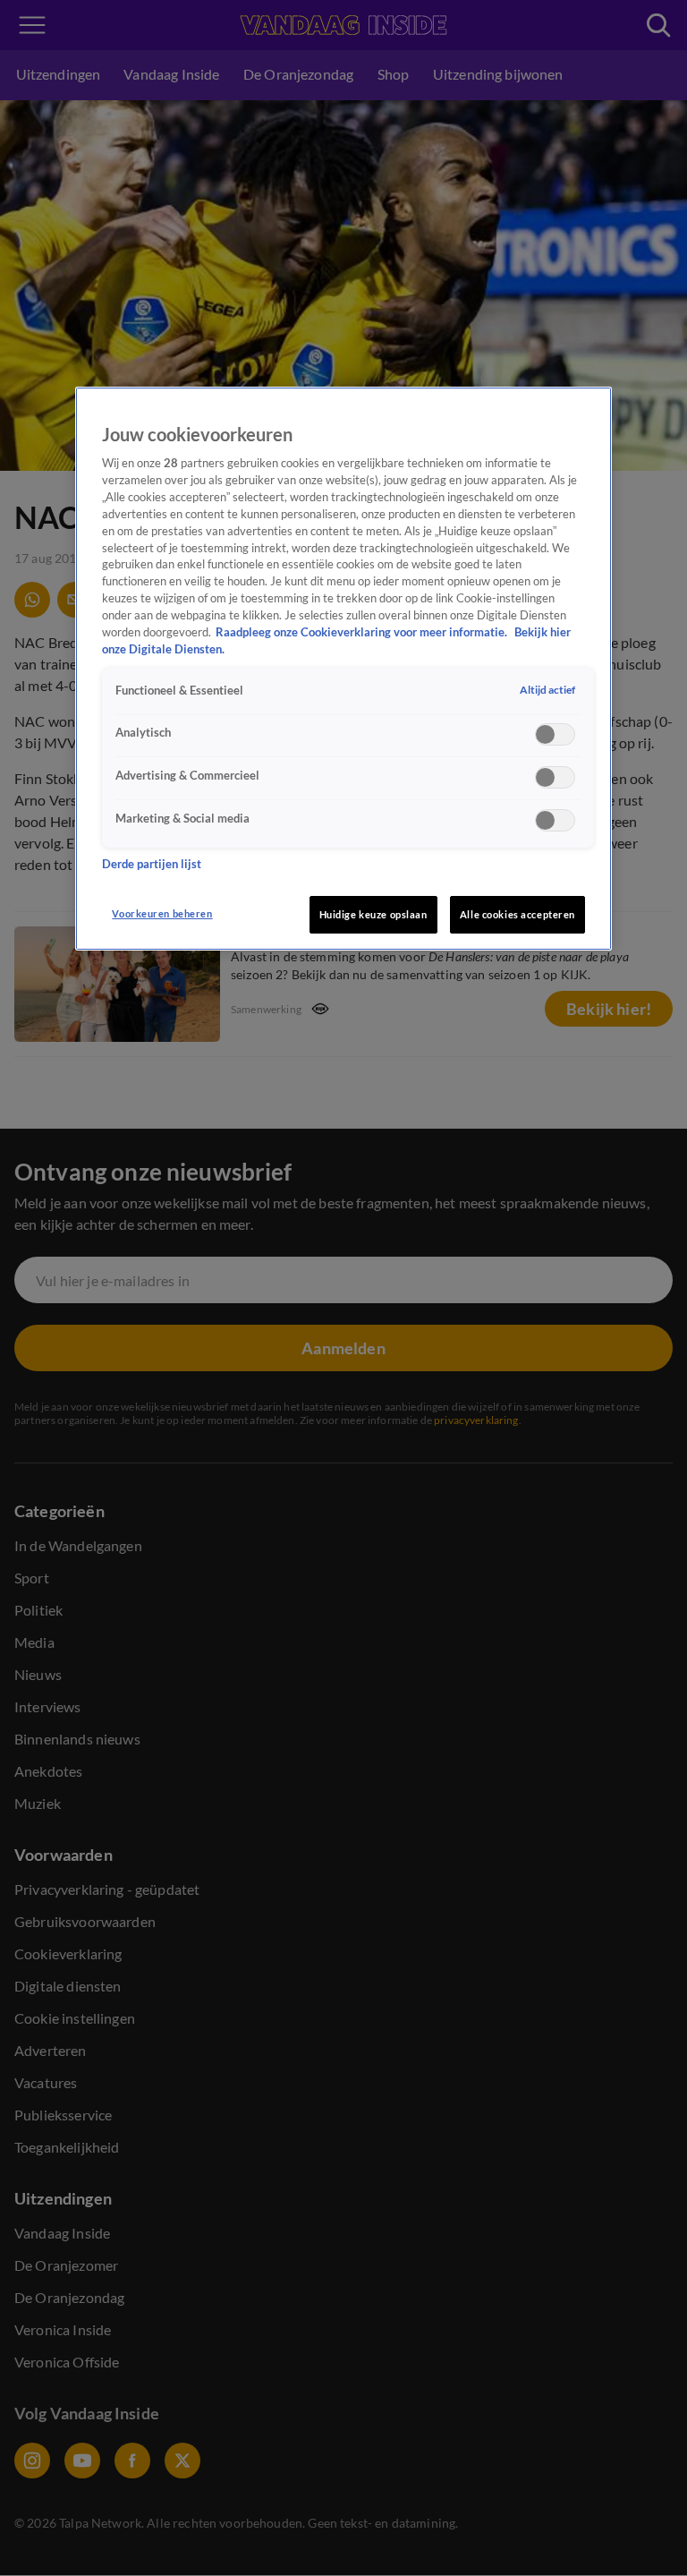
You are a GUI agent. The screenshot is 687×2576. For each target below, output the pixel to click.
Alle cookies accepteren (517, 914)
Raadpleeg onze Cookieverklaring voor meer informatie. (363, 632)
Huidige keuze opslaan (373, 914)
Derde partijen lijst (152, 864)
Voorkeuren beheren (162, 913)
